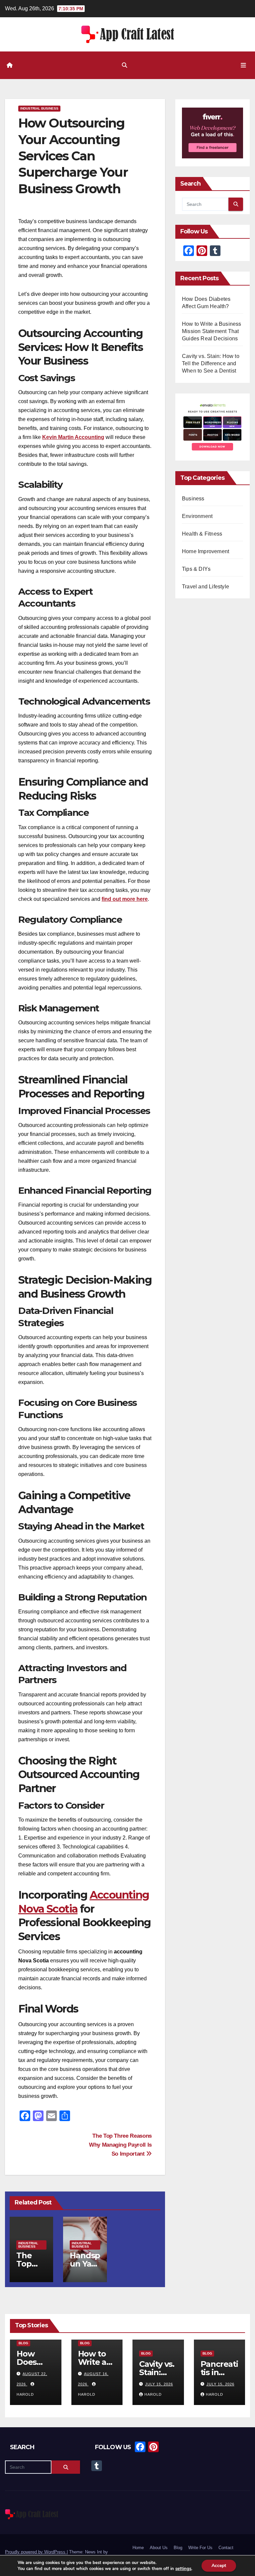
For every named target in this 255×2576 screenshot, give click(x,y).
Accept (219, 2566)
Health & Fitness (202, 534)
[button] (125, 65)
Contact (226, 2548)
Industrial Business (39, 108)
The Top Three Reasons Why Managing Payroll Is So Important (120, 2145)
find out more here (125, 899)
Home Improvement (206, 551)
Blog (23, 2343)
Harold (153, 2394)
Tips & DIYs (196, 569)
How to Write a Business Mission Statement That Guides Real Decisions (212, 331)
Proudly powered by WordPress (36, 2552)
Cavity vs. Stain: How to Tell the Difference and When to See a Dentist (211, 363)
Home (138, 2548)
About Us (159, 2548)
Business (193, 499)
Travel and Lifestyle (206, 587)
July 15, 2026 (159, 2384)
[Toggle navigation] (243, 65)
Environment (197, 516)
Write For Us (200, 2548)
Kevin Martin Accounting (73, 437)
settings (183, 2569)
